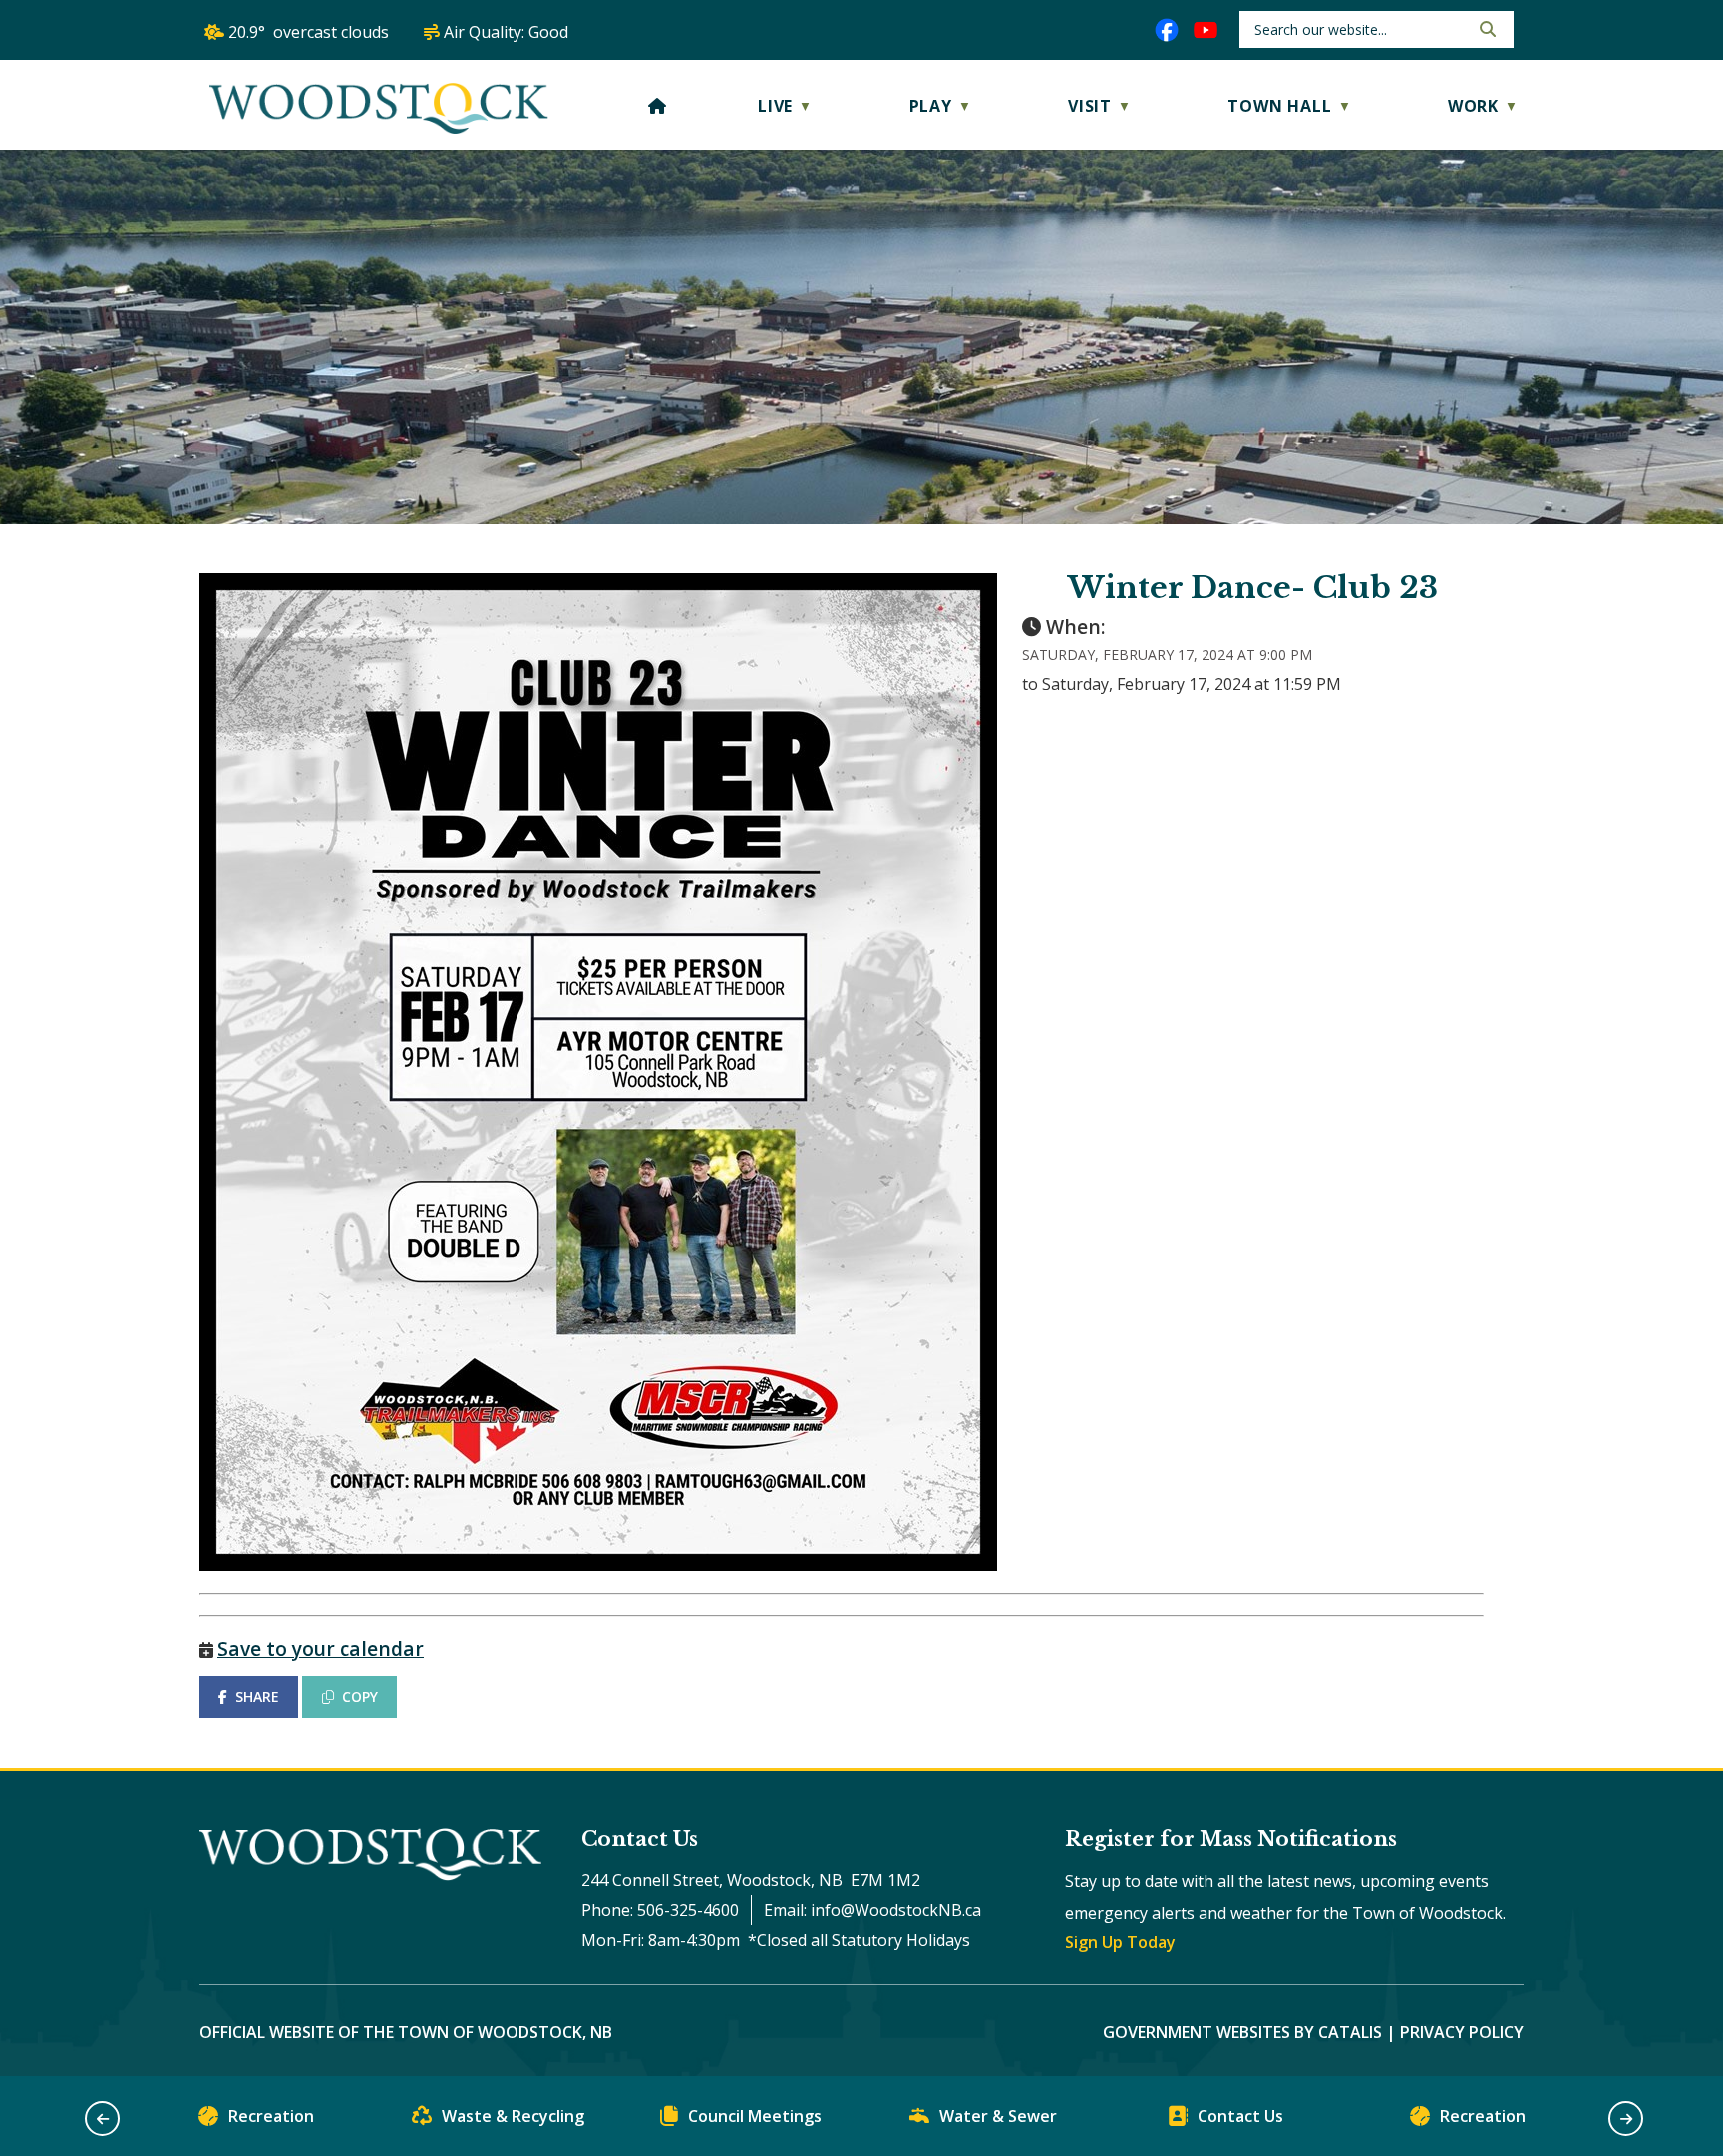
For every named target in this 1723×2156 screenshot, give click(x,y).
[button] (1486, 29)
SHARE (257, 1697)
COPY (360, 1697)
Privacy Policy (1462, 2032)
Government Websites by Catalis (1242, 2032)
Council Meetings (755, 2116)
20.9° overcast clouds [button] (309, 32)
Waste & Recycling (513, 2116)
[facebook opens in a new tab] (1167, 30)
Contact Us (1240, 2116)
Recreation (271, 2116)
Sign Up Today (1120, 1942)
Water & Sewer (998, 2116)
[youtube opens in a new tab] (1206, 30)
